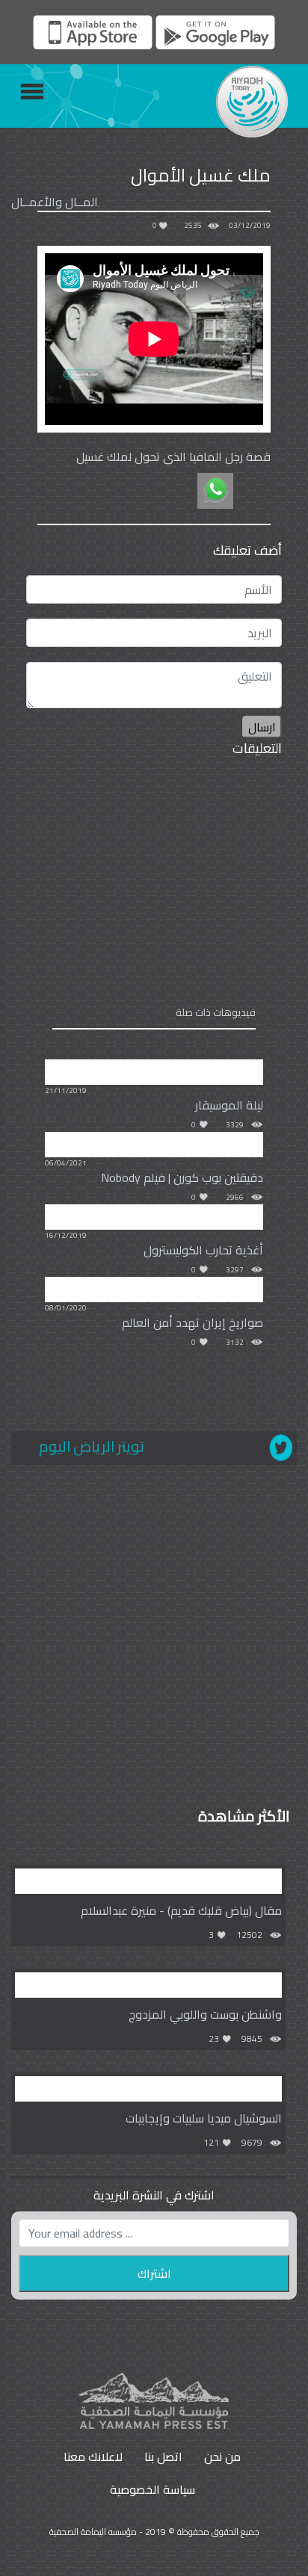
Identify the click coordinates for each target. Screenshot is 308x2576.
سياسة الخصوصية (153, 2489)
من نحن (222, 2456)
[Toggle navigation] (32, 92)
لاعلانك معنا (93, 2456)
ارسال (262, 727)
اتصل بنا (163, 2456)
